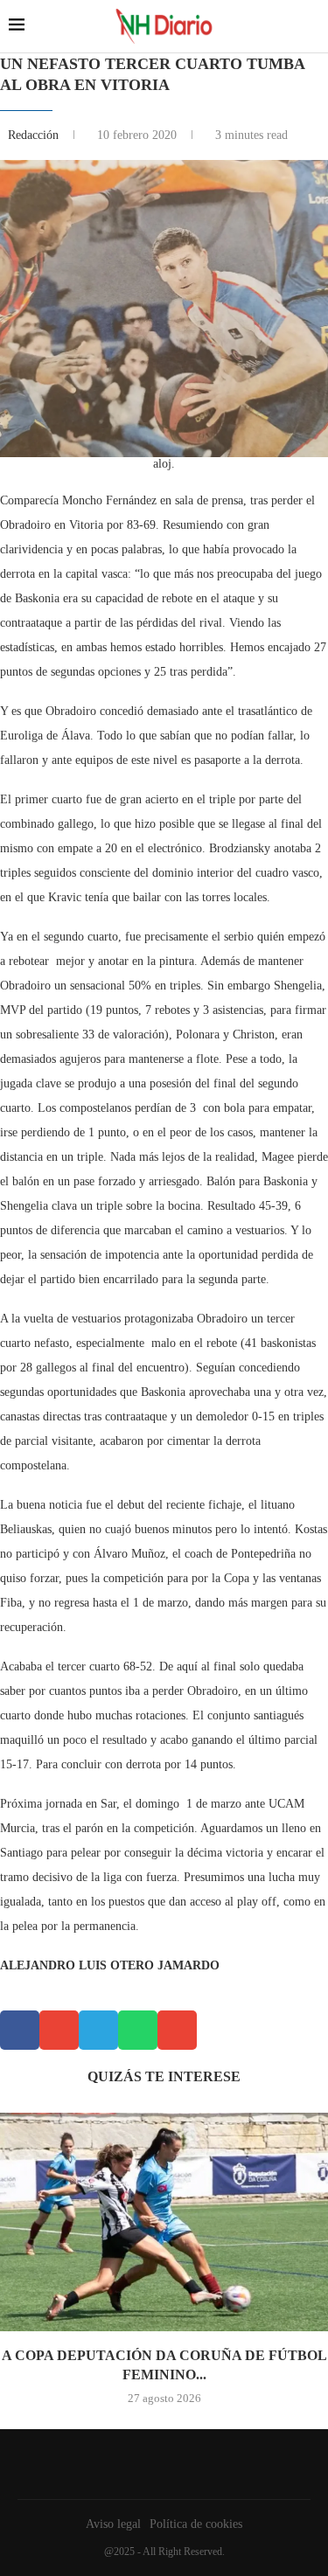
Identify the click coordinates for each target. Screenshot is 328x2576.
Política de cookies (196, 2524)
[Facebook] (160, 2464)
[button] (20, 2030)
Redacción (35, 135)
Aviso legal (113, 2524)
